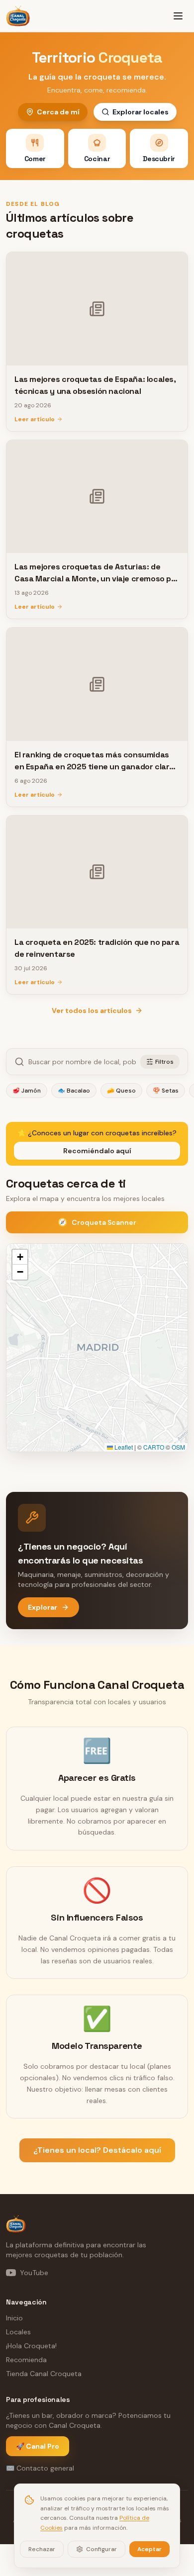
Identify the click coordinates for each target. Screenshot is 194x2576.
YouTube (34, 2273)
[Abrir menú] (178, 16)
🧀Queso (121, 1091)
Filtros (164, 1062)
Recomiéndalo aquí (97, 1151)
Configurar (101, 2549)
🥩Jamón (27, 1091)
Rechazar (42, 2549)
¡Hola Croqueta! (31, 2346)
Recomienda (26, 2360)
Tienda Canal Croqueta (44, 2374)
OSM (178, 1447)
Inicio (14, 2318)
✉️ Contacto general (40, 2468)
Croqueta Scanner (97, 1222)
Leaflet (123, 1447)
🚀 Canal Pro (38, 2446)
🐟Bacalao (74, 1091)
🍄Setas (166, 1091)
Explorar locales (141, 112)
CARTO (154, 1447)
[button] (20, 1257)
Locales (18, 2332)
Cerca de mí (58, 112)
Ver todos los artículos (92, 1011)
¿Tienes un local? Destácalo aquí (97, 2150)
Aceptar (149, 2549)
